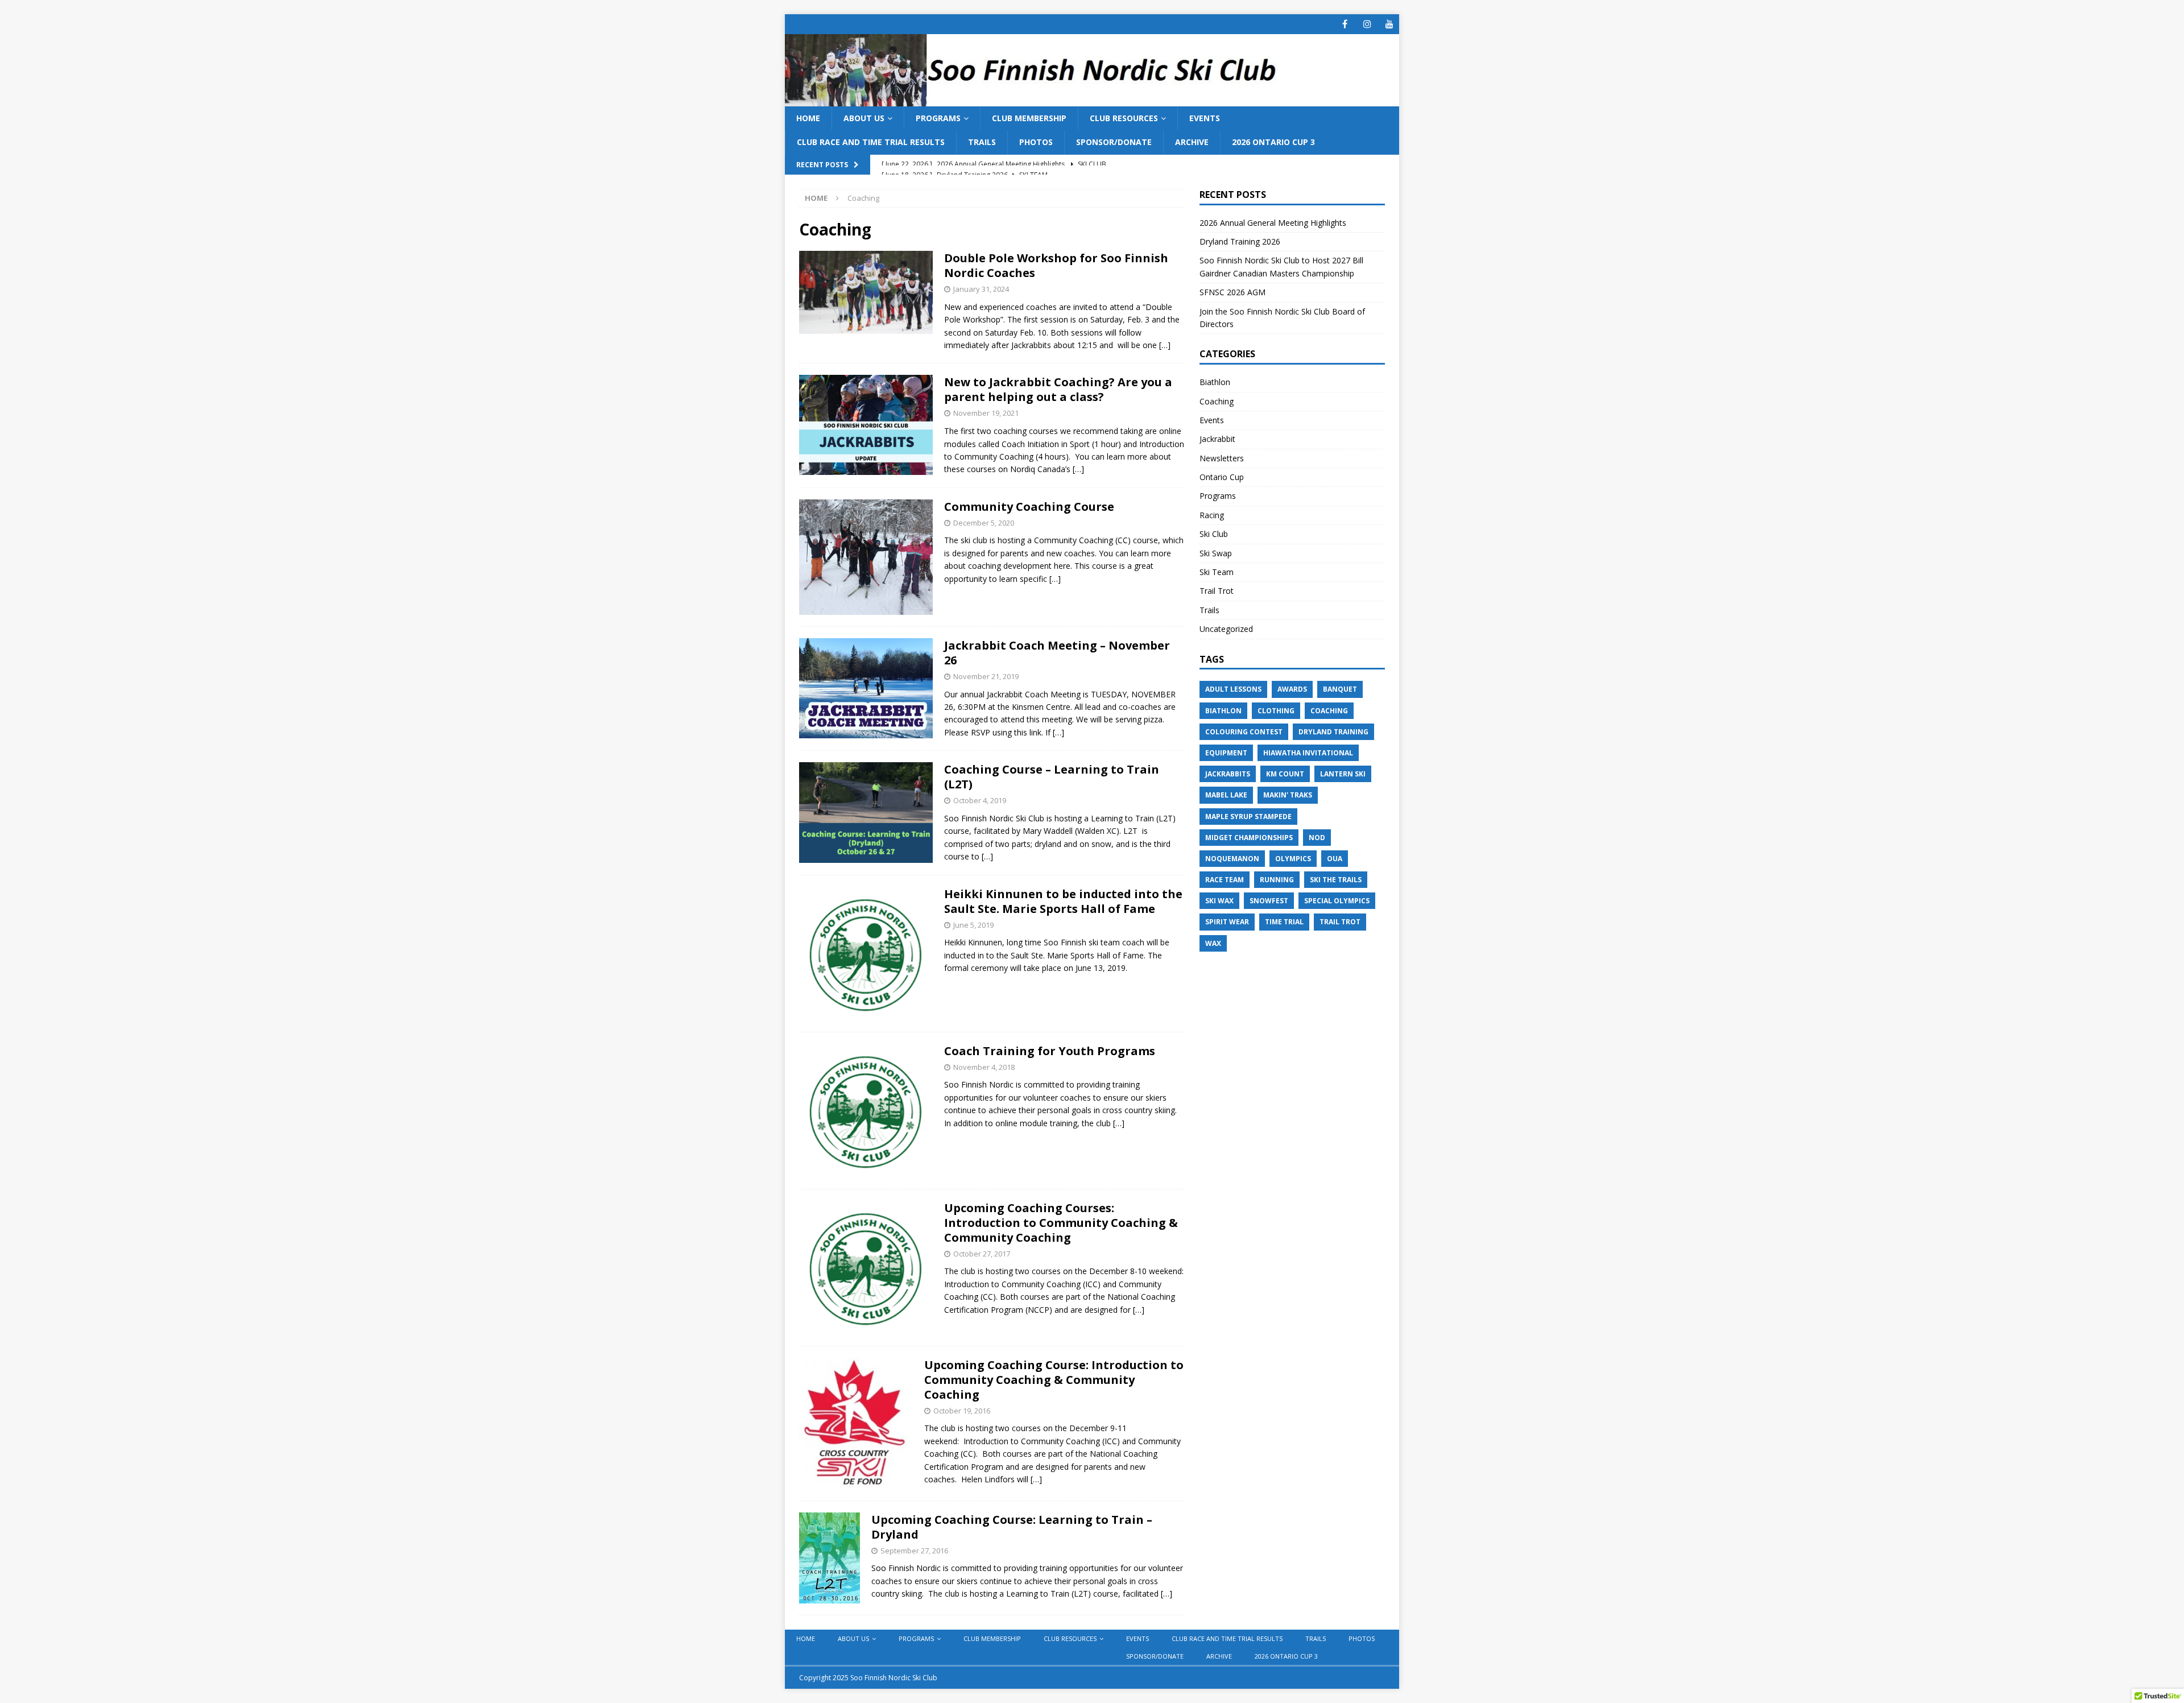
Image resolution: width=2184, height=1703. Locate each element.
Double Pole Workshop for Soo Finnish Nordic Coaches (1056, 265)
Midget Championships (1249, 838)
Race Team (1225, 880)
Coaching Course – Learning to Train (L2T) (1052, 777)
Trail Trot (1217, 591)
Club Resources (1124, 118)
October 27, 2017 (982, 1254)
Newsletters (1222, 458)
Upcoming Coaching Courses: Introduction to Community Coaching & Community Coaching (1061, 1223)
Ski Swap (1216, 553)
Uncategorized (1226, 629)
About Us (864, 118)
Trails (982, 142)
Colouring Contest (1244, 732)
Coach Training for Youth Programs (1050, 1051)
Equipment (1226, 753)
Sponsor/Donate (1114, 142)
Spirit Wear (1227, 922)
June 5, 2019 (973, 925)
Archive (1192, 142)
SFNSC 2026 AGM (1232, 292)
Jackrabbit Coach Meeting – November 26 (1057, 653)
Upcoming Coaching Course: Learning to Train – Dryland (1012, 1527)
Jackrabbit (1217, 439)
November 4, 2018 (984, 1067)
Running (1277, 880)
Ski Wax (1219, 901)
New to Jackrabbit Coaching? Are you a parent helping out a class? (1058, 389)
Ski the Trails (1336, 880)
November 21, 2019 (986, 676)
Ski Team (1217, 572)
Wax (1213, 943)
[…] (1165, 345)
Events (1205, 118)
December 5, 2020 (984, 523)
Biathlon (1215, 382)
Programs (938, 118)
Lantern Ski (1343, 774)
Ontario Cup (1222, 477)
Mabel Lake (1226, 795)
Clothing (1276, 711)
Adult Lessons (1233, 689)
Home (808, 118)
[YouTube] (1389, 24)
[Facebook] (1345, 24)
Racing (1212, 515)
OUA (1335, 859)
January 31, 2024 (981, 289)
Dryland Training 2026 (1240, 241)
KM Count (1285, 774)
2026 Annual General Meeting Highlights (1274, 223)
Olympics (1293, 859)
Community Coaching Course (1029, 507)
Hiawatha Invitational (1308, 753)
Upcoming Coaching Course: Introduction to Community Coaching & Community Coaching (1054, 1380)
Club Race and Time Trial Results (871, 142)
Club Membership (1029, 118)
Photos (1036, 142)
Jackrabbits (1228, 774)
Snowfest (1269, 901)
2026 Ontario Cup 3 (1273, 142)
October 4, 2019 (980, 800)
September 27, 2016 (914, 1551)
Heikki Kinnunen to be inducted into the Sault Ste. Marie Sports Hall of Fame (1063, 901)
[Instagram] (1367, 24)
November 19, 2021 (986, 413)
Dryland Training (1333, 732)
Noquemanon (1232, 859)
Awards (1292, 689)
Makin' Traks (1288, 795)
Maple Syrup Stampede (1248, 817)
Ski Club (1214, 534)
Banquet (1340, 689)
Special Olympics (1337, 901)
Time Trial (1284, 922)
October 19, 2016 (962, 1411)
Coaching (1217, 401)
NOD (1317, 838)
